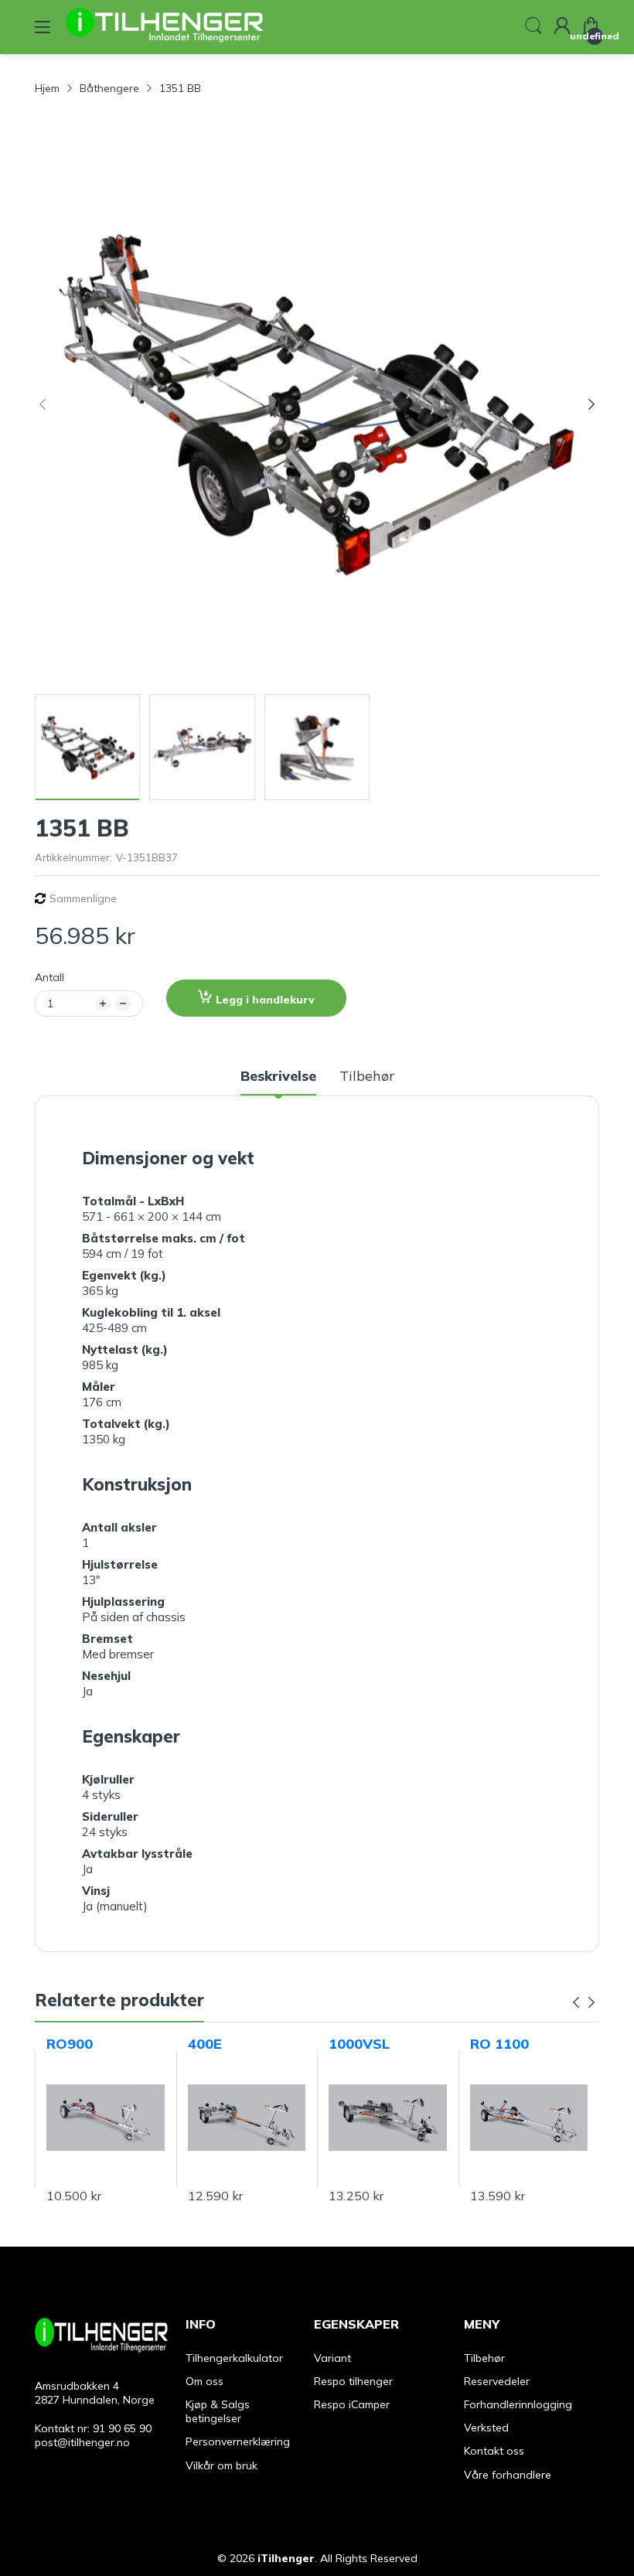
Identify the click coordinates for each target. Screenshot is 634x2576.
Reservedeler (497, 2381)
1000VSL (359, 2044)
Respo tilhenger (353, 2381)
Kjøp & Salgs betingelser (218, 2411)
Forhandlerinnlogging (518, 2404)
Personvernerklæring (238, 2441)
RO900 (70, 2044)
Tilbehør (484, 2358)
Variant (332, 2358)
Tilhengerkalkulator (234, 2358)
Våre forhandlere (508, 2475)
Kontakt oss (494, 2451)
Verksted (486, 2428)
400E (205, 2044)
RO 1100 (499, 2044)
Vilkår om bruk (222, 2465)
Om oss (205, 2381)
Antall (49, 977)
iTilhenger (286, 2558)
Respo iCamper (352, 2404)
